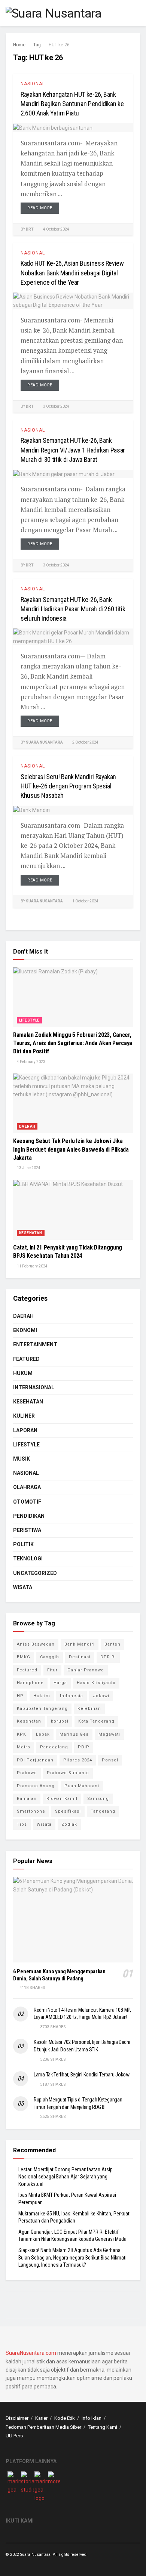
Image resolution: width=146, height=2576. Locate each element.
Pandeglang (54, 1747)
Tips (22, 1824)
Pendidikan (29, 1516)
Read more (40, 208)
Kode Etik (65, 2418)
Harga (60, 1683)
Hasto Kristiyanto (96, 1683)
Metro (24, 1747)
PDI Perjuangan (35, 1760)
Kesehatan (31, 1233)
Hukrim (42, 1696)
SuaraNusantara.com (31, 2353)
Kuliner (24, 1416)
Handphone (30, 1683)
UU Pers (14, 2436)
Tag (37, 45)
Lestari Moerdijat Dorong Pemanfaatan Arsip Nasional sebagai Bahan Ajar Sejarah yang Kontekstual (66, 2177)
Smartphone (31, 1811)
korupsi (60, 1721)
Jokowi (101, 1696)
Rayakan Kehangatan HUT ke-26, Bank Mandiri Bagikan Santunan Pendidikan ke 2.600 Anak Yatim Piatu (72, 104)
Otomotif (27, 1502)
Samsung (98, 1799)
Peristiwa (27, 1530)
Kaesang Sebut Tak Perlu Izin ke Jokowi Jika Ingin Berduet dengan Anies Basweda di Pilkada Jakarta (71, 1149)
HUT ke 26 (59, 45)
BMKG (24, 1657)
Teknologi (28, 1559)
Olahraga (27, 1487)
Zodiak (69, 1824)
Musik (22, 1459)
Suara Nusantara (44, 742)
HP (20, 1696)
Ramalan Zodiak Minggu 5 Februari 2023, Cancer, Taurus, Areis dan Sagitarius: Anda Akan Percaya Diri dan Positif (73, 1043)
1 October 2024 (85, 901)
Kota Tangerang (96, 1721)
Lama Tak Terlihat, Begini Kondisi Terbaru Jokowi (82, 2075)
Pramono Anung (36, 1786)
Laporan (25, 1430)
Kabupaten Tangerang (42, 1709)
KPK (22, 1734)
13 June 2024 (28, 1168)
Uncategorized (35, 1573)
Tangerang (103, 1811)
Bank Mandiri (80, 1644)
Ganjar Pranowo (86, 1670)
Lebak (43, 1734)
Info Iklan (92, 2418)
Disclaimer (17, 2418)
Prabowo (27, 1773)
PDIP (84, 1747)
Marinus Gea (74, 1734)
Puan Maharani (82, 1786)
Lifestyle (29, 1020)
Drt (30, 229)
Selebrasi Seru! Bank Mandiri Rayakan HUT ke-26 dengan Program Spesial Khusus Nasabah (68, 786)
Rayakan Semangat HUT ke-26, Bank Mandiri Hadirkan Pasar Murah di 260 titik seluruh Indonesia (73, 609)
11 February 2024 (32, 1266)
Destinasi (80, 1657)
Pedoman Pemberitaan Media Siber (43, 2427)
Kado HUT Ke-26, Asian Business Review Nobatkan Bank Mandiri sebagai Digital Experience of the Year (72, 273)
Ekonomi (25, 1330)
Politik (23, 1544)
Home (19, 45)
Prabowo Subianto (68, 1773)
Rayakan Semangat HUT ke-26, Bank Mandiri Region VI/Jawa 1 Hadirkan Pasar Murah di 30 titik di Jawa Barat (73, 450)
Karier (41, 2418)
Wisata (23, 1587)
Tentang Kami (103, 2427)
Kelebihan (89, 1709)
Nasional (33, 84)
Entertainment (35, 1344)
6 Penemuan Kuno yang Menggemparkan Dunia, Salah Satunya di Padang (59, 1975)
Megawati (109, 1734)
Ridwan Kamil (62, 1799)
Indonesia (72, 1696)
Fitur (52, 1670)
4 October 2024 (56, 229)
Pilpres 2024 (78, 1760)
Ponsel (110, 1760)
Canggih (50, 1657)
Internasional (34, 1387)
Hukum (23, 1373)
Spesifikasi (68, 1811)
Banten (112, 1644)
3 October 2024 (56, 406)
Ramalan (27, 1799)
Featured (26, 1359)
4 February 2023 (31, 1062)
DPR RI (108, 1657)
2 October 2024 (85, 742)
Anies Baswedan (36, 1644)
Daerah (27, 1126)
